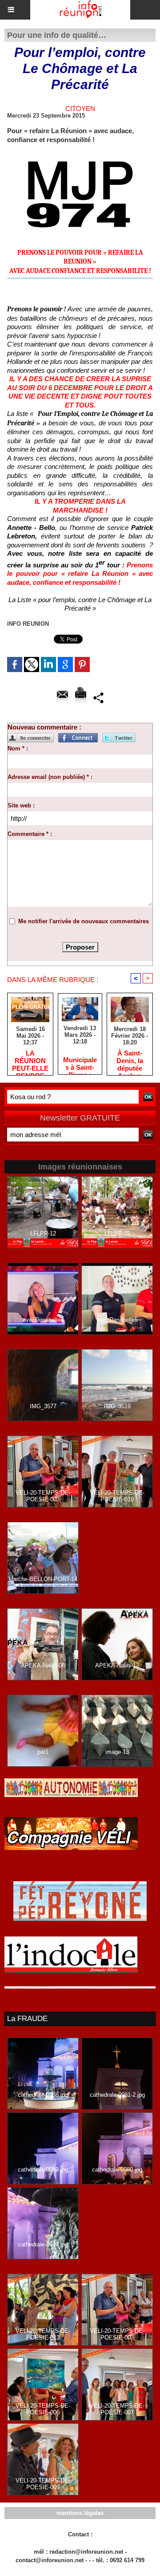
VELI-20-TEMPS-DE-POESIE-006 (43, 2409)
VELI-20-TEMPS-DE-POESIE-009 (43, 2484)
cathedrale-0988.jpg (43, 2095)
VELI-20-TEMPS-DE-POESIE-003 (43, 1496)
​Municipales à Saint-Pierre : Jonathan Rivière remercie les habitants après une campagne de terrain (80, 1063)
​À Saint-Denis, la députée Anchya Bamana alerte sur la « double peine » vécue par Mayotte (130, 1060)
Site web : (21, 805)
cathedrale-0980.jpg (117, 2170)
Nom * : (18, 748)
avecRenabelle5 (117, 1320)
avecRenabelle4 (43, 1320)
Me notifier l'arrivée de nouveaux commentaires (84, 921)
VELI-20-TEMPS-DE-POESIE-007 (117, 2409)
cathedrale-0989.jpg (43, 2170)
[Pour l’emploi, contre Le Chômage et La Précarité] (80, 155)
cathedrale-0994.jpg (43, 2244)
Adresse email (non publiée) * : (50, 777)
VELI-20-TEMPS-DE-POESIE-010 (117, 1496)
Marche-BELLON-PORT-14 (43, 1579)
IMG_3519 (117, 1406)
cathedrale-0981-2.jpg (117, 2095)
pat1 (43, 1752)
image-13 (117, 1752)
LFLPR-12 (43, 1233)
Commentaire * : (30, 834)
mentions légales (80, 2513)
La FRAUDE (27, 2019)
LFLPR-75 (117, 1233)
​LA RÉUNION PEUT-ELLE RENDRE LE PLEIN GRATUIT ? (30, 1060)
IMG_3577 (43, 1406)
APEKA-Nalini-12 (117, 1665)
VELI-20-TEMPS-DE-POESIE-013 (43, 2334)
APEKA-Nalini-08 (43, 1665)
